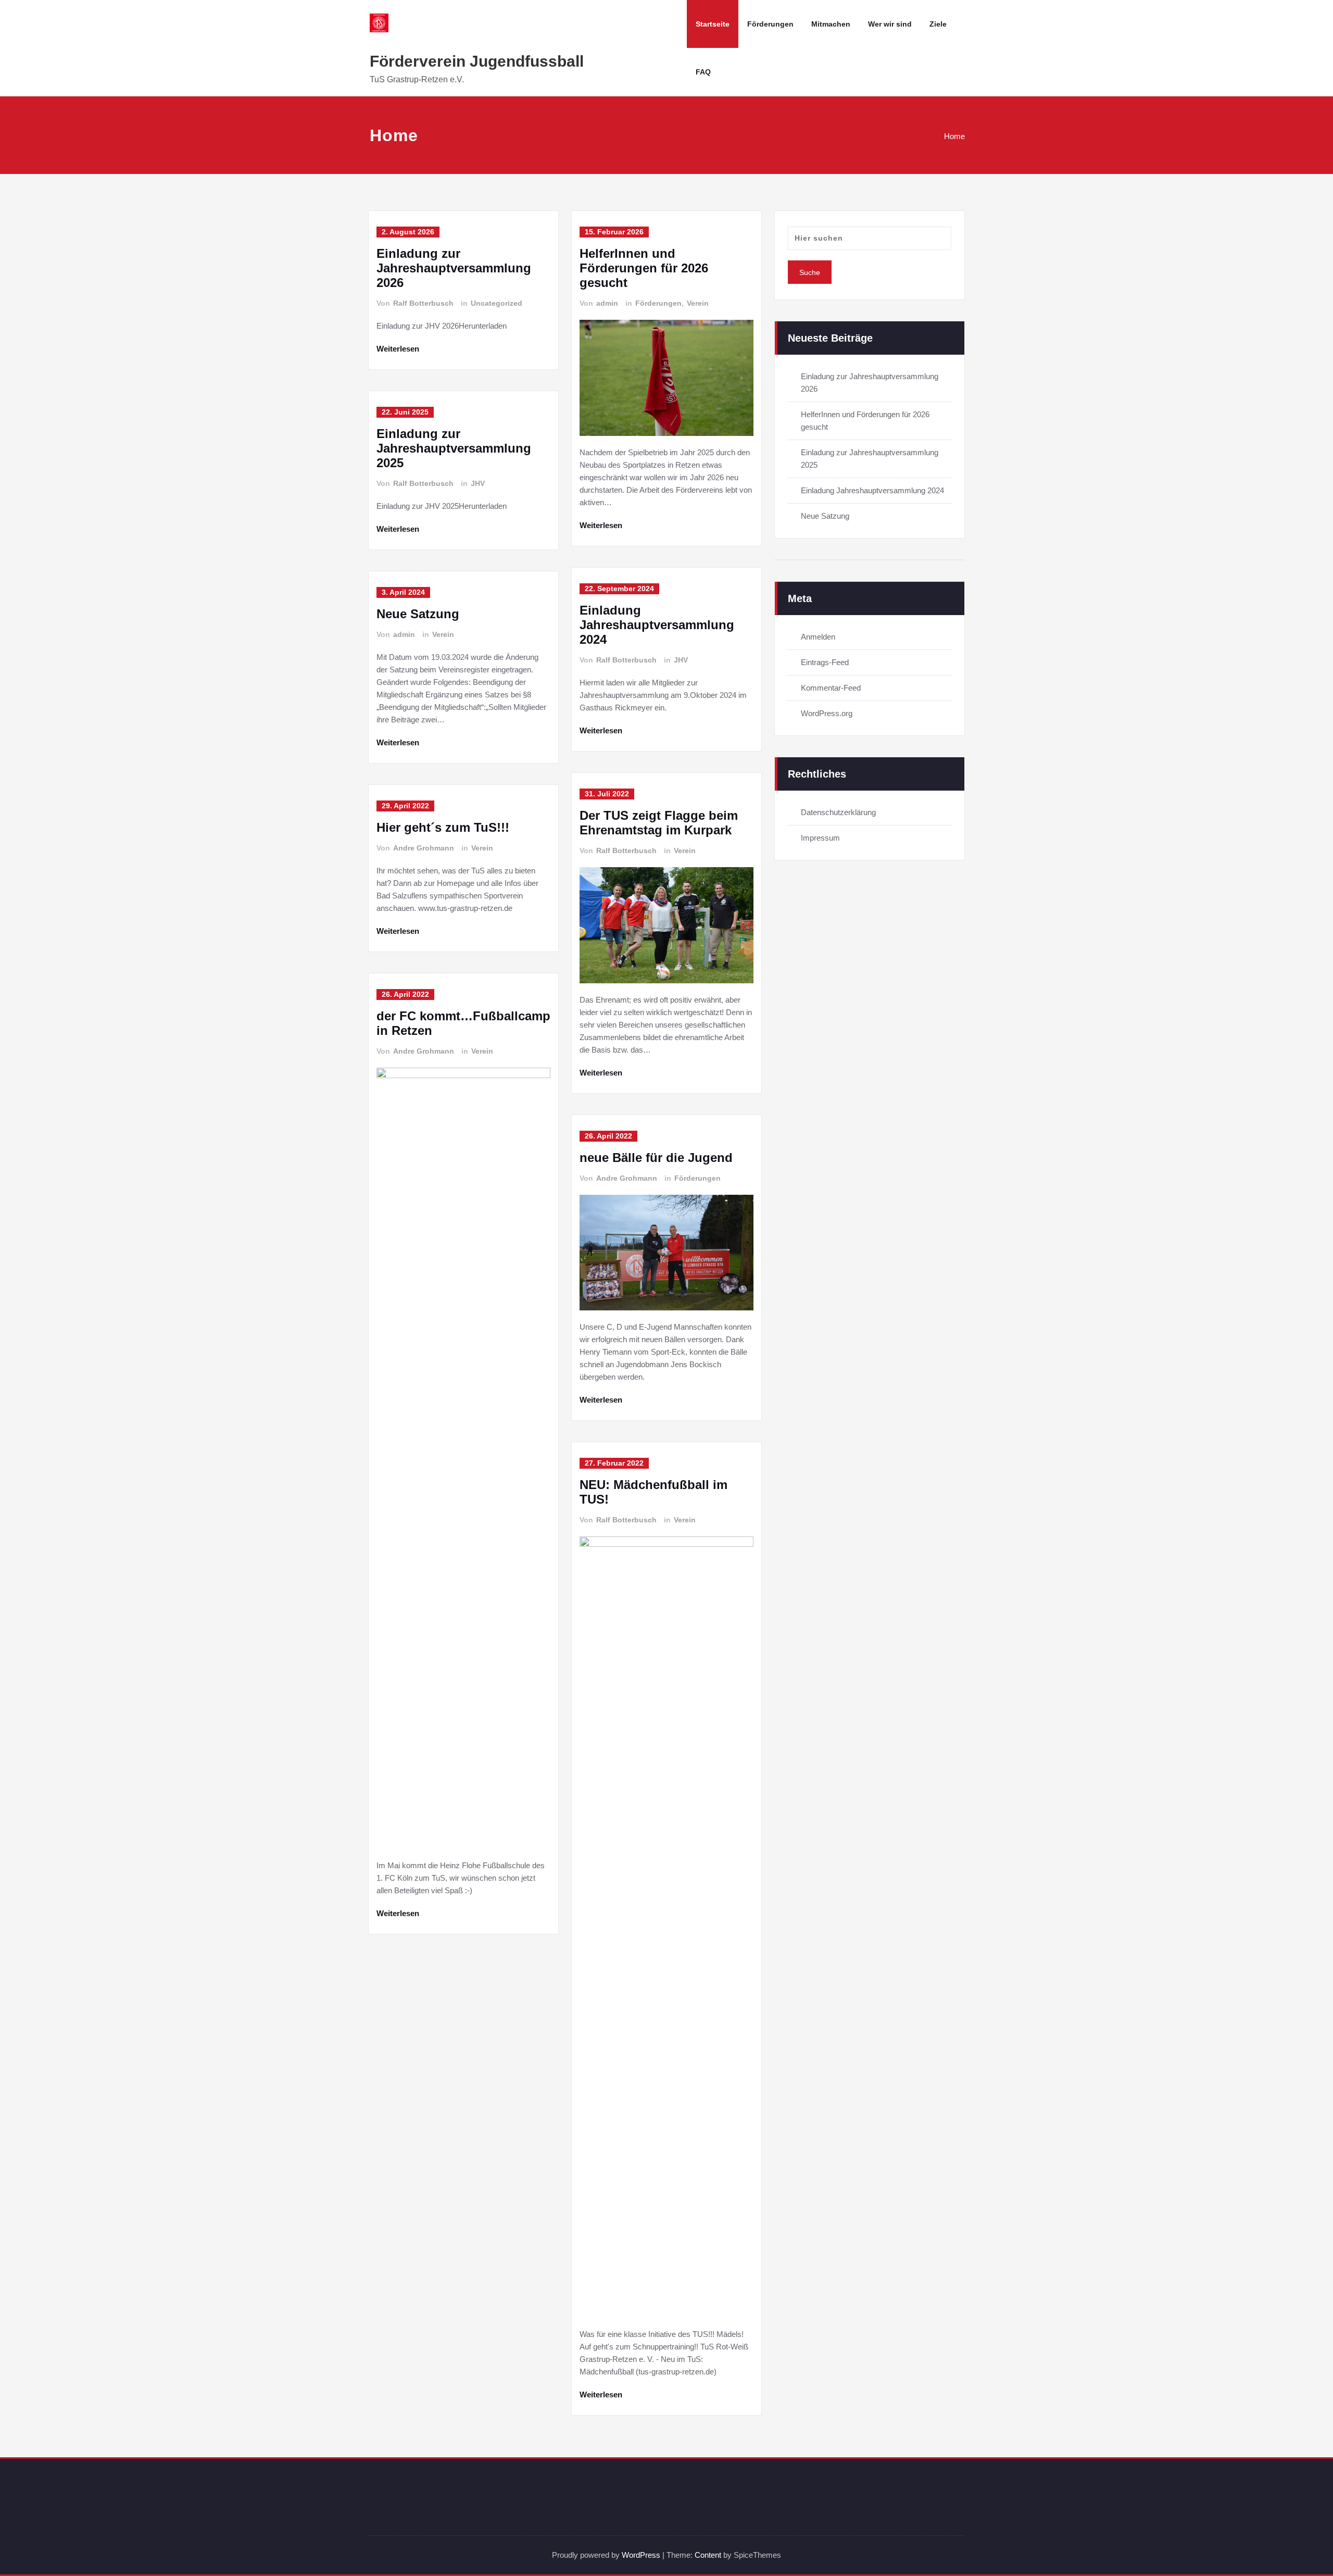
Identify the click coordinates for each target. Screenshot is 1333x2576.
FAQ (703, 72)
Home (954, 136)
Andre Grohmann (424, 848)
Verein (443, 634)
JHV (478, 483)
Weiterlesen (398, 349)
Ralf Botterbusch (423, 303)
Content (708, 2555)
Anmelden (818, 637)
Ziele (938, 24)
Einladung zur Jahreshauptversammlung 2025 (454, 448)
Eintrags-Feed (825, 662)
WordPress (641, 2555)
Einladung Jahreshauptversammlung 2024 (657, 625)
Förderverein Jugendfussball (477, 61)
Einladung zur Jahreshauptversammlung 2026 (454, 268)
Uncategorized (496, 303)
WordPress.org (827, 713)
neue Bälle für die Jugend (656, 1158)
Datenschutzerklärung (838, 812)
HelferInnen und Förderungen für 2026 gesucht (644, 268)
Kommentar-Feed (831, 688)
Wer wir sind (890, 24)
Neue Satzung (418, 614)
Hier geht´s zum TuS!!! (443, 827)
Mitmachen (831, 24)
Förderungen (770, 24)
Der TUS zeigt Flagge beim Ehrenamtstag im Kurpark (659, 823)
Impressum (820, 838)
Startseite (713, 24)
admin (404, 634)
